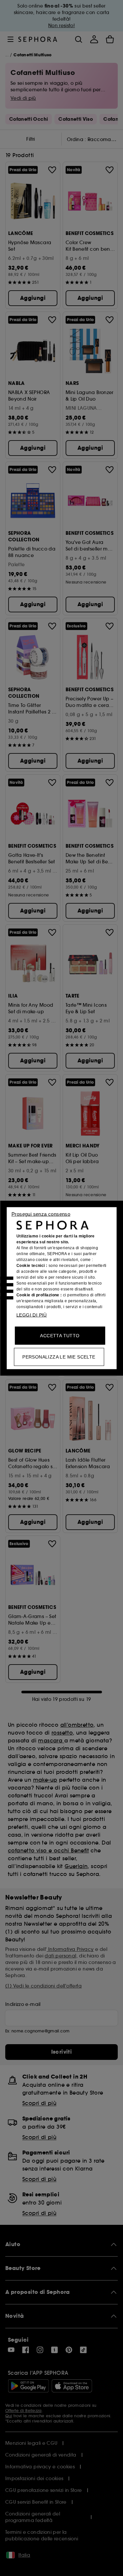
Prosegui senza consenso (41, 1214)
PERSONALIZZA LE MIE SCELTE (59, 1357)
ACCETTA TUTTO (60, 1335)
